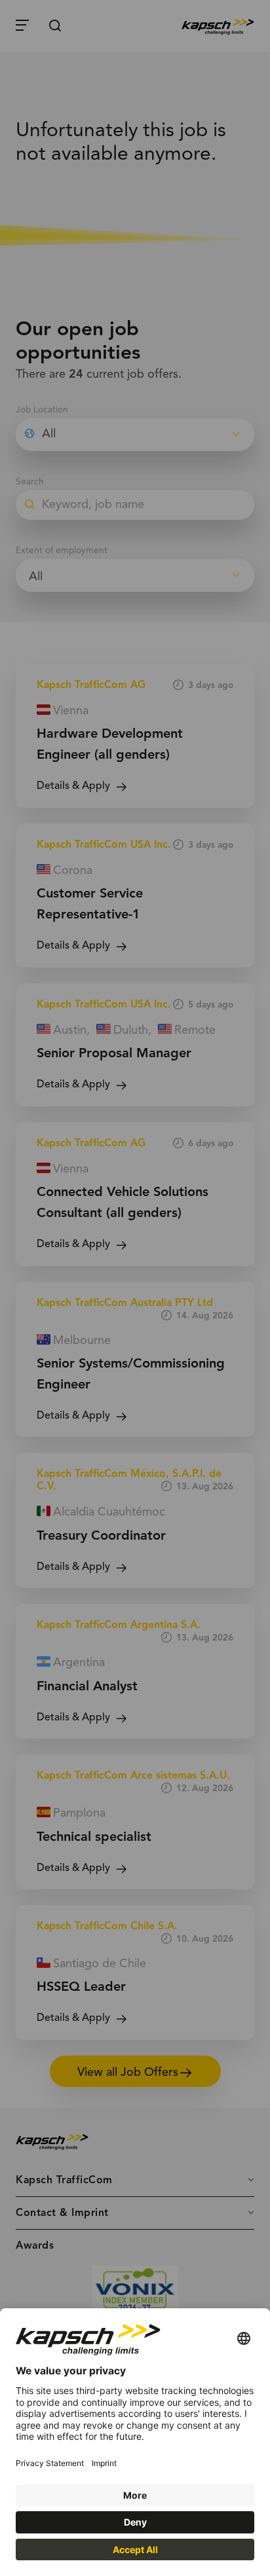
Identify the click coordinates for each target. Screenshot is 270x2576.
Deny (135, 2522)
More (135, 2495)
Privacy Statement (50, 2463)
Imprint (104, 2463)
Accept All (135, 2549)
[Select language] (244, 2339)
